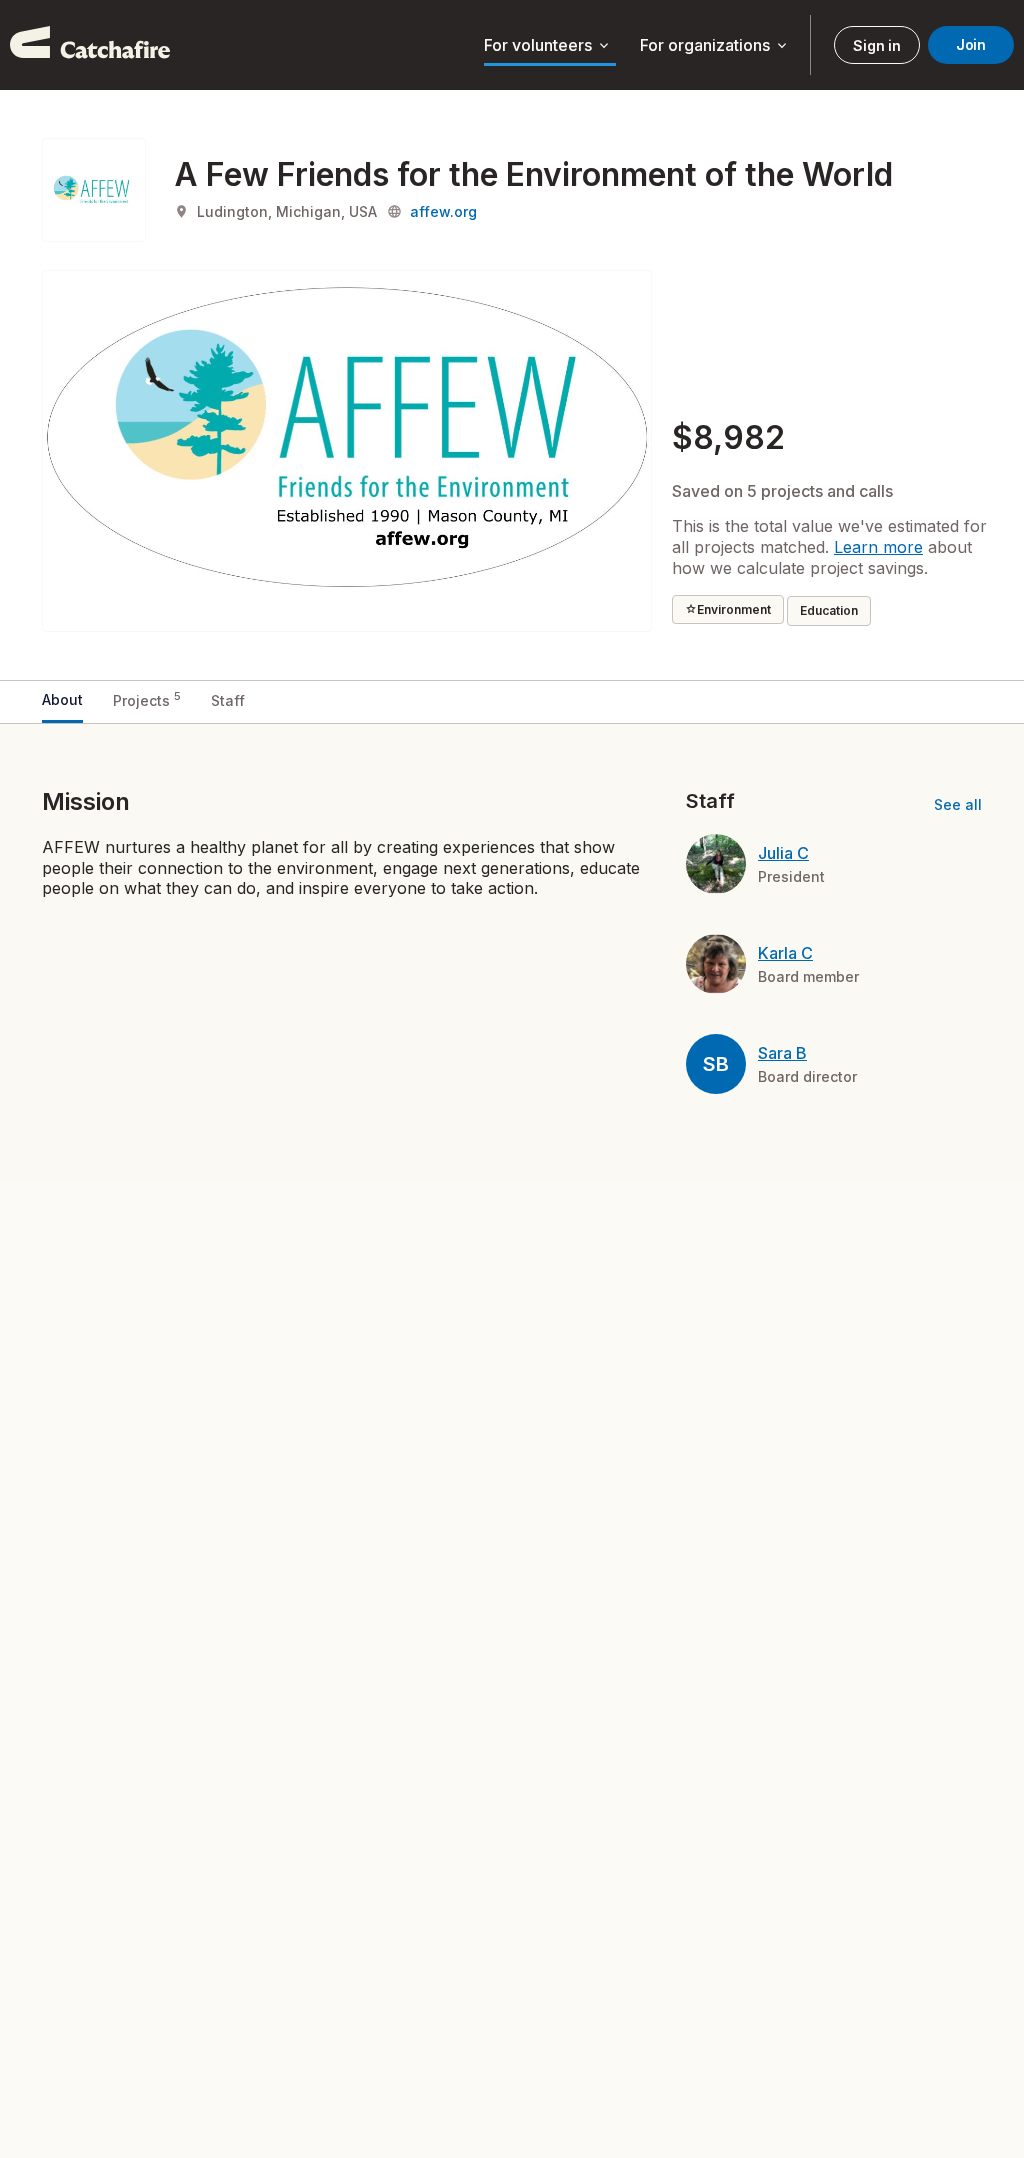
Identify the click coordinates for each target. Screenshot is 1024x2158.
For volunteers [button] (548, 46)
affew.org (443, 211)
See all (958, 804)
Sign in (876, 45)
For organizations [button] (715, 46)
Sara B (782, 1053)
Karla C (785, 953)
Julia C (783, 853)
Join (971, 44)
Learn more (878, 547)
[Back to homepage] (90, 45)
